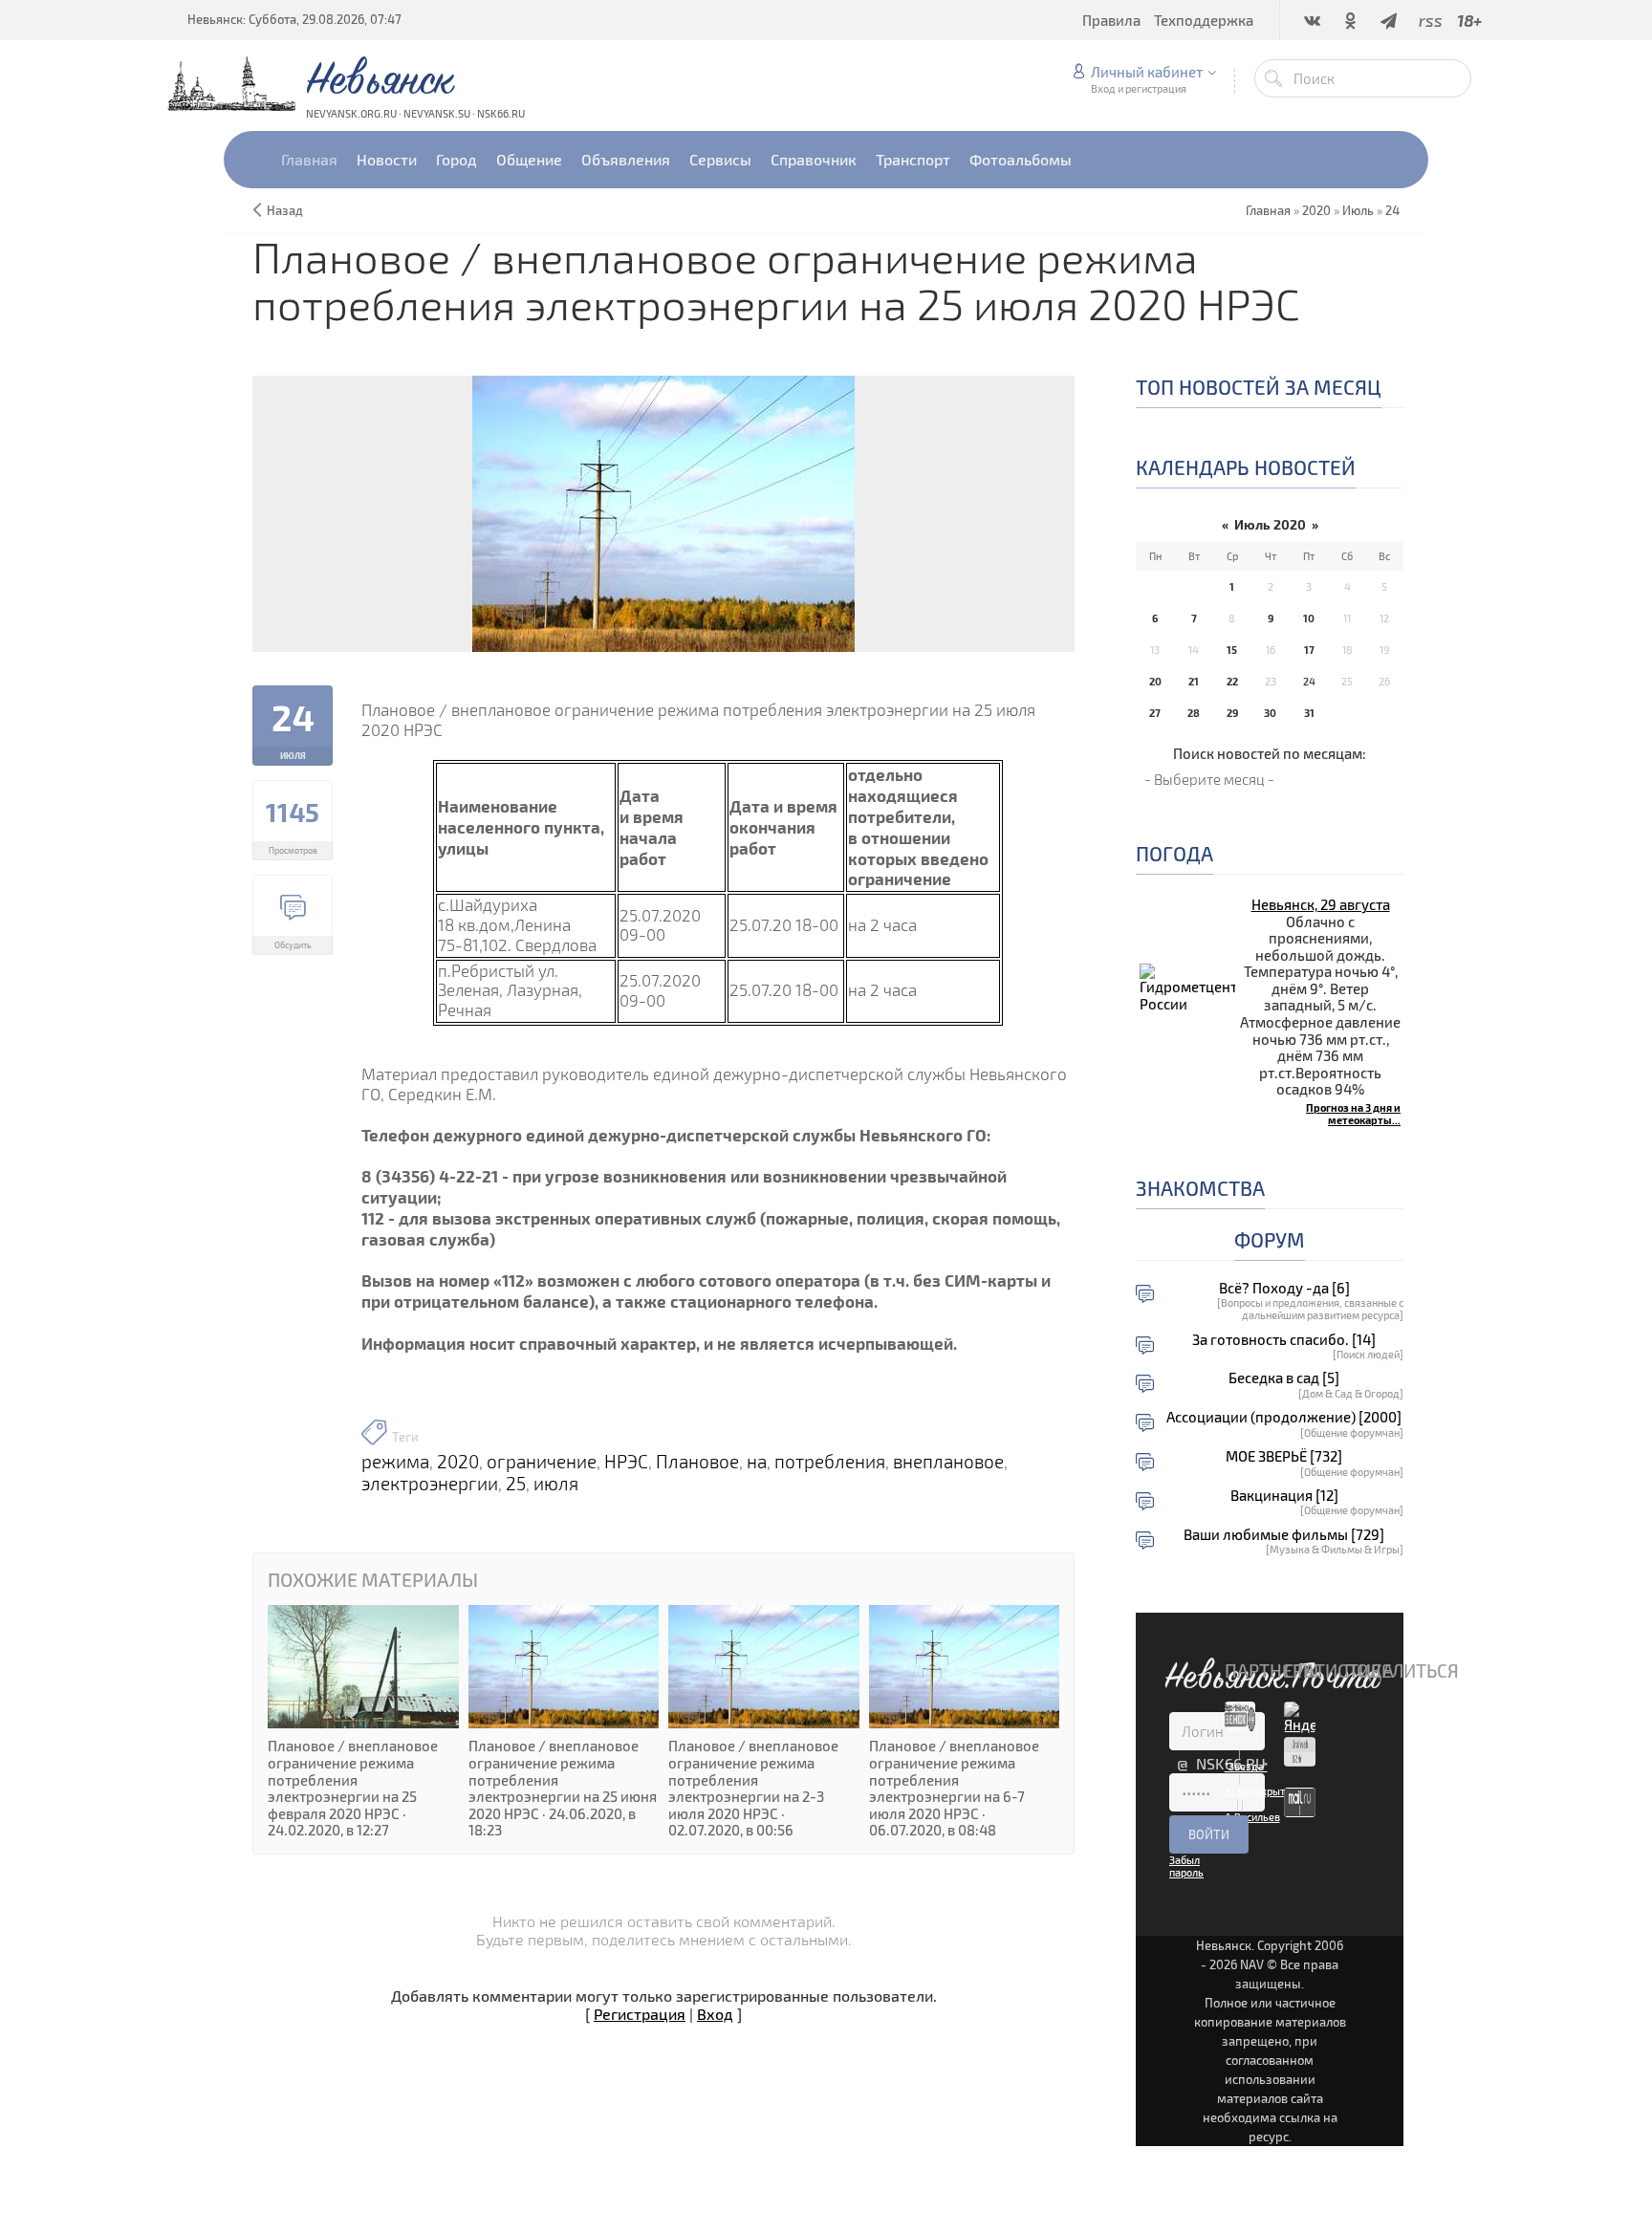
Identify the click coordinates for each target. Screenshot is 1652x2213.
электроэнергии (430, 1484)
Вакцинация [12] (1284, 1496)
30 (1270, 713)
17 (1309, 650)
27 (1155, 713)
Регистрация (640, 2014)
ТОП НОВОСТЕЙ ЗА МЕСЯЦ (1259, 387)
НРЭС (626, 1462)
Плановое (697, 1462)
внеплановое (948, 1462)
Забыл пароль (1186, 1866)
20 (1155, 681)
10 (1309, 618)
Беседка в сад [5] (1284, 1378)
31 (1309, 713)
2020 (1316, 210)
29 (1232, 713)
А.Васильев (1252, 1817)
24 (1392, 210)
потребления (830, 1462)
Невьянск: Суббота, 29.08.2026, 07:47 (294, 19)
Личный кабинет (1147, 72)
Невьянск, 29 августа (1321, 904)
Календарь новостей (1246, 467)
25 (516, 1484)
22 (1232, 681)
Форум (1270, 1239)
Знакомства (1200, 1188)
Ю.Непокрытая (1261, 1791)
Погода (1174, 853)
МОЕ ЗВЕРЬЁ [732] (1284, 1456)
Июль (1358, 210)
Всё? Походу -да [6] (1284, 1288)
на (757, 1462)
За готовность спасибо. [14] (1284, 1340)
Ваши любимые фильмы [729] (1284, 1535)
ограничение (542, 1462)
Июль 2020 (1270, 524)
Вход (715, 2014)
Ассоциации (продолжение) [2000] (1284, 1417)
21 (1194, 681)
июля (556, 1484)
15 (1232, 650)
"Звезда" (1246, 1766)
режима (395, 1462)
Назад (285, 210)
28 (1194, 713)
